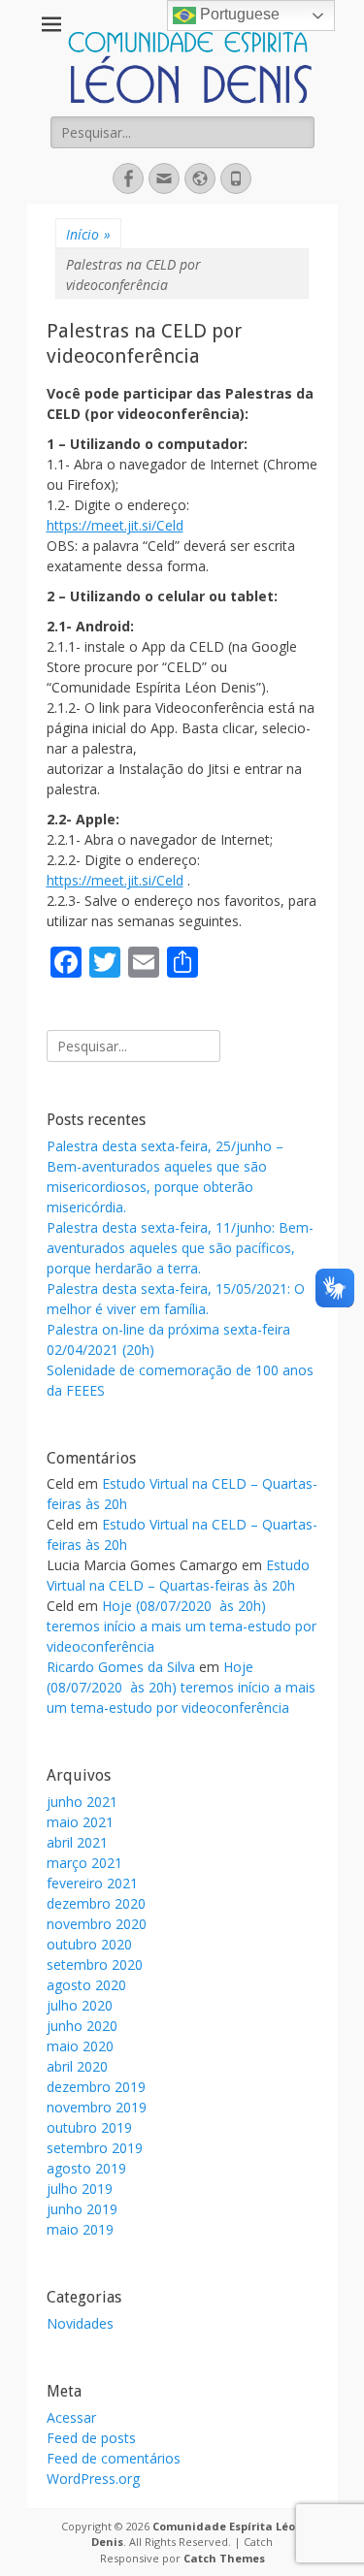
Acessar (71, 2417)
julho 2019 (80, 2189)
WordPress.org (93, 2479)
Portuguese (238, 14)
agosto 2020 (86, 1985)
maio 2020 (80, 2046)
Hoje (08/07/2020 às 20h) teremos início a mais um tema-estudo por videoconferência (182, 1626)
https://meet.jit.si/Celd (115, 525)
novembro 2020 (97, 1924)
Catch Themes (224, 2558)
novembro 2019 (97, 2107)
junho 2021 (82, 1802)
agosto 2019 (86, 2168)
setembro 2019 (95, 2148)
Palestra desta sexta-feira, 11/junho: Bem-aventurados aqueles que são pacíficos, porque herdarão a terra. (180, 1248)
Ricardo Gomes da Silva (121, 1667)
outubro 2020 (89, 1944)
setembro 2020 (95, 1964)
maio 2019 (80, 2229)
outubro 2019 (89, 2127)
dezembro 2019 (96, 2087)
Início (88, 234)
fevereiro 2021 (92, 1883)
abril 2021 (77, 1842)
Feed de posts (91, 2438)
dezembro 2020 (96, 1903)
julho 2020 (80, 2005)
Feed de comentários (114, 2458)
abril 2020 (77, 2066)
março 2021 (84, 1863)
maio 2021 (80, 1822)
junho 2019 (82, 2209)
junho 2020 (82, 2026)
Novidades (80, 2323)
